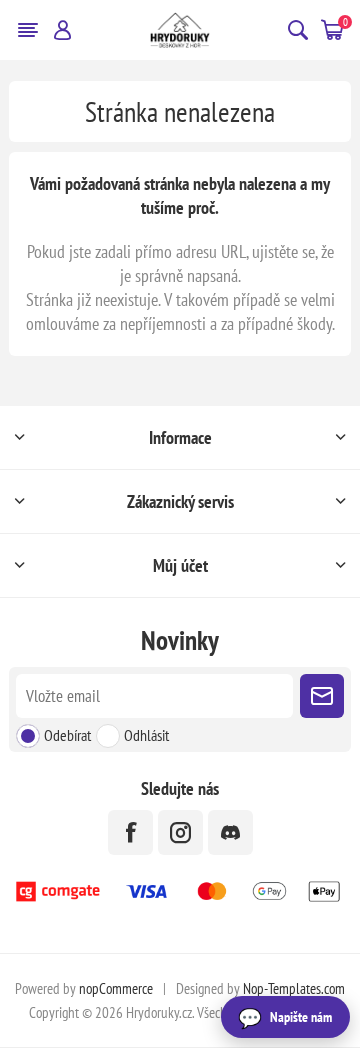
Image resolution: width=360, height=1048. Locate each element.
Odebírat (67, 735)
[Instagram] (180, 832)
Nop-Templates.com (294, 988)
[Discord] (230, 832)
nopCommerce (116, 988)
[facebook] (130, 832)
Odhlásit (146, 735)
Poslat (322, 696)
